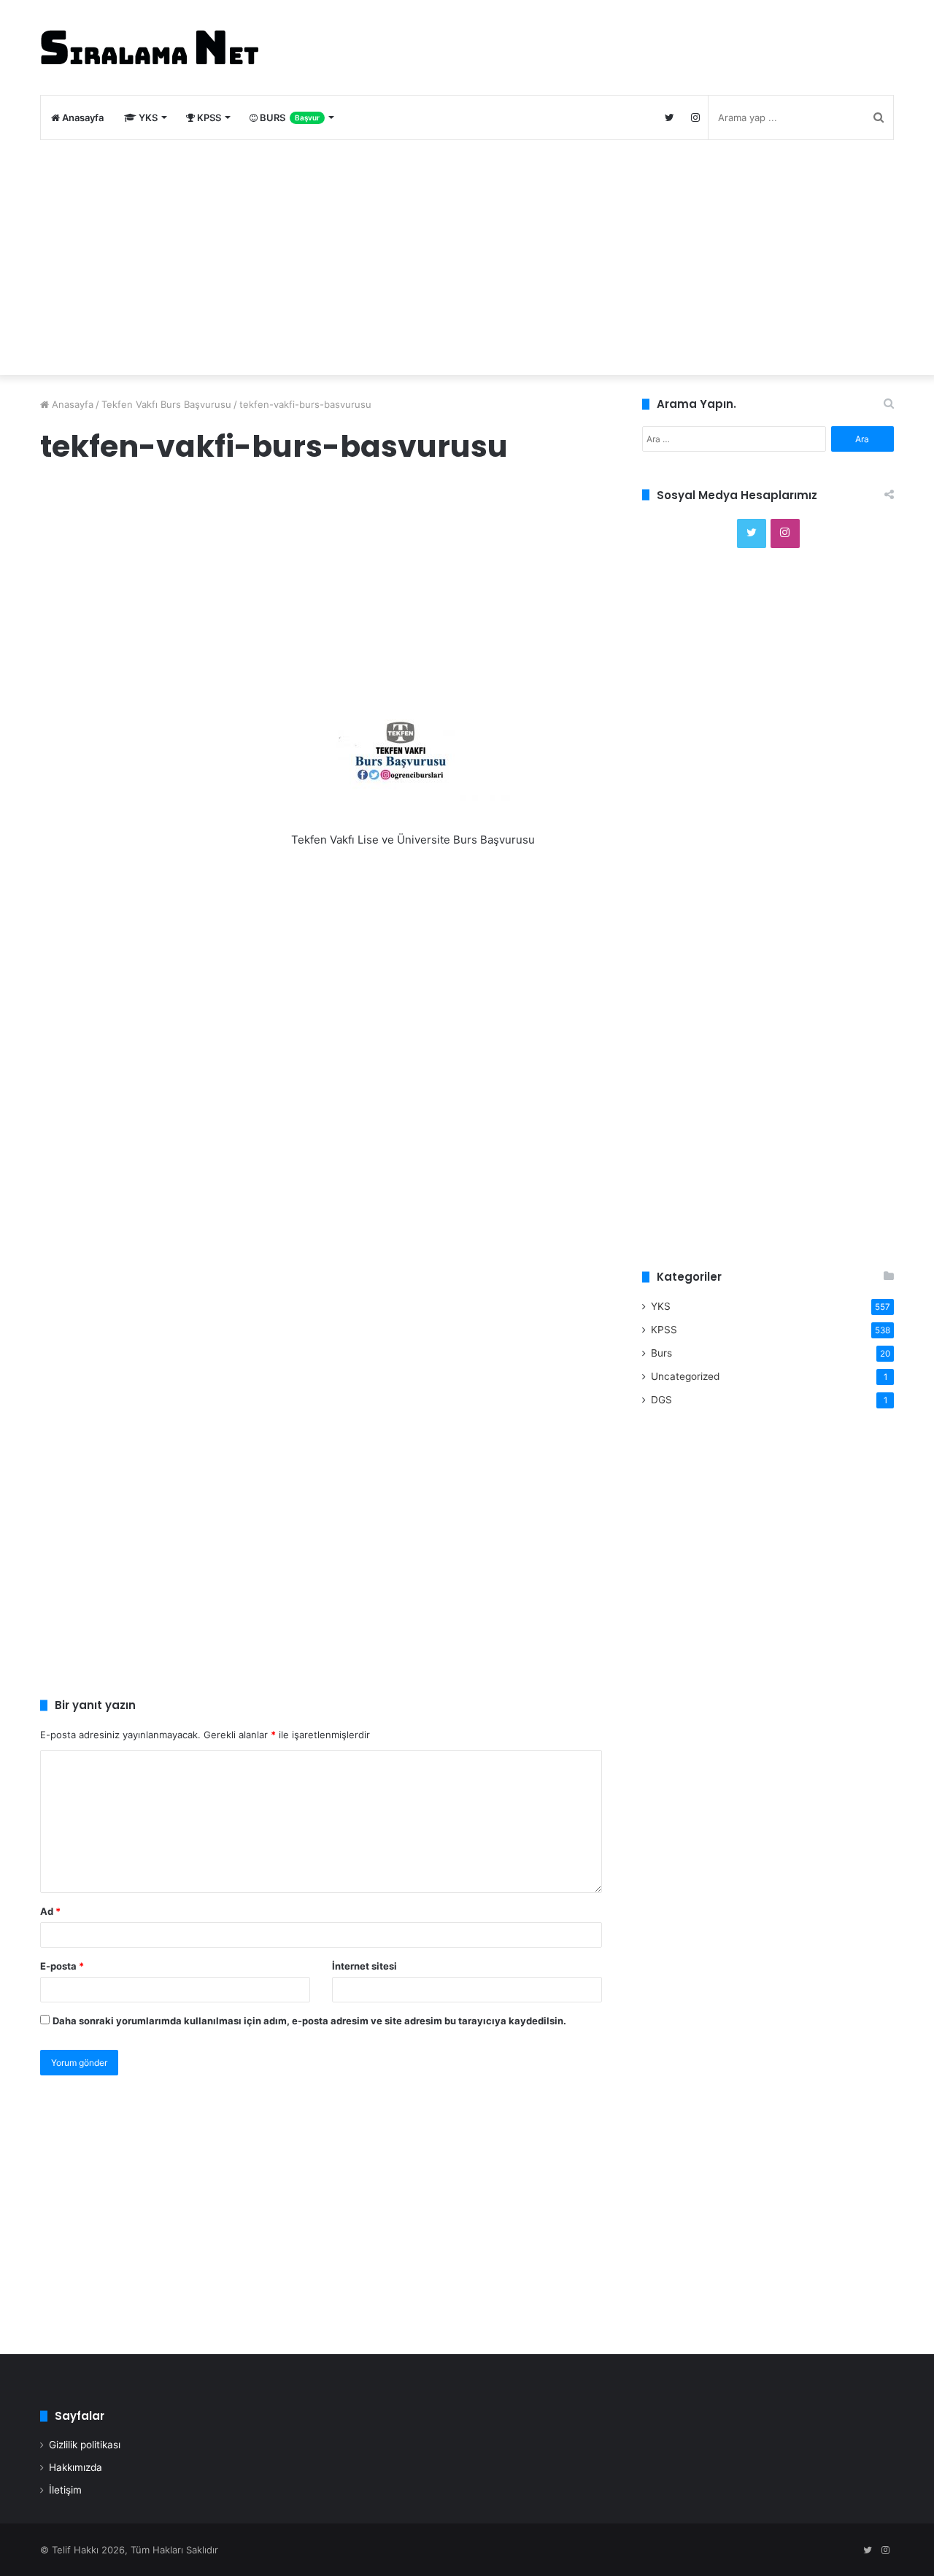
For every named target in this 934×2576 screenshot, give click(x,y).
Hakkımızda (76, 2467)
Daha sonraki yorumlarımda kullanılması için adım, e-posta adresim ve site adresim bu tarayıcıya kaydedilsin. (309, 2021)
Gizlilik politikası (85, 2445)
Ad (50, 1911)
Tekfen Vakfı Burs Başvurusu (166, 404)
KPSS (208, 117)
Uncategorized (685, 1376)
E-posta (62, 1966)
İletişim (65, 2490)
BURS (289, 117)
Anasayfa (82, 117)
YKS (147, 117)
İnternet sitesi (364, 1966)
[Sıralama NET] (150, 47)
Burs (661, 1353)
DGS (661, 1400)
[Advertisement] (467, 258)
